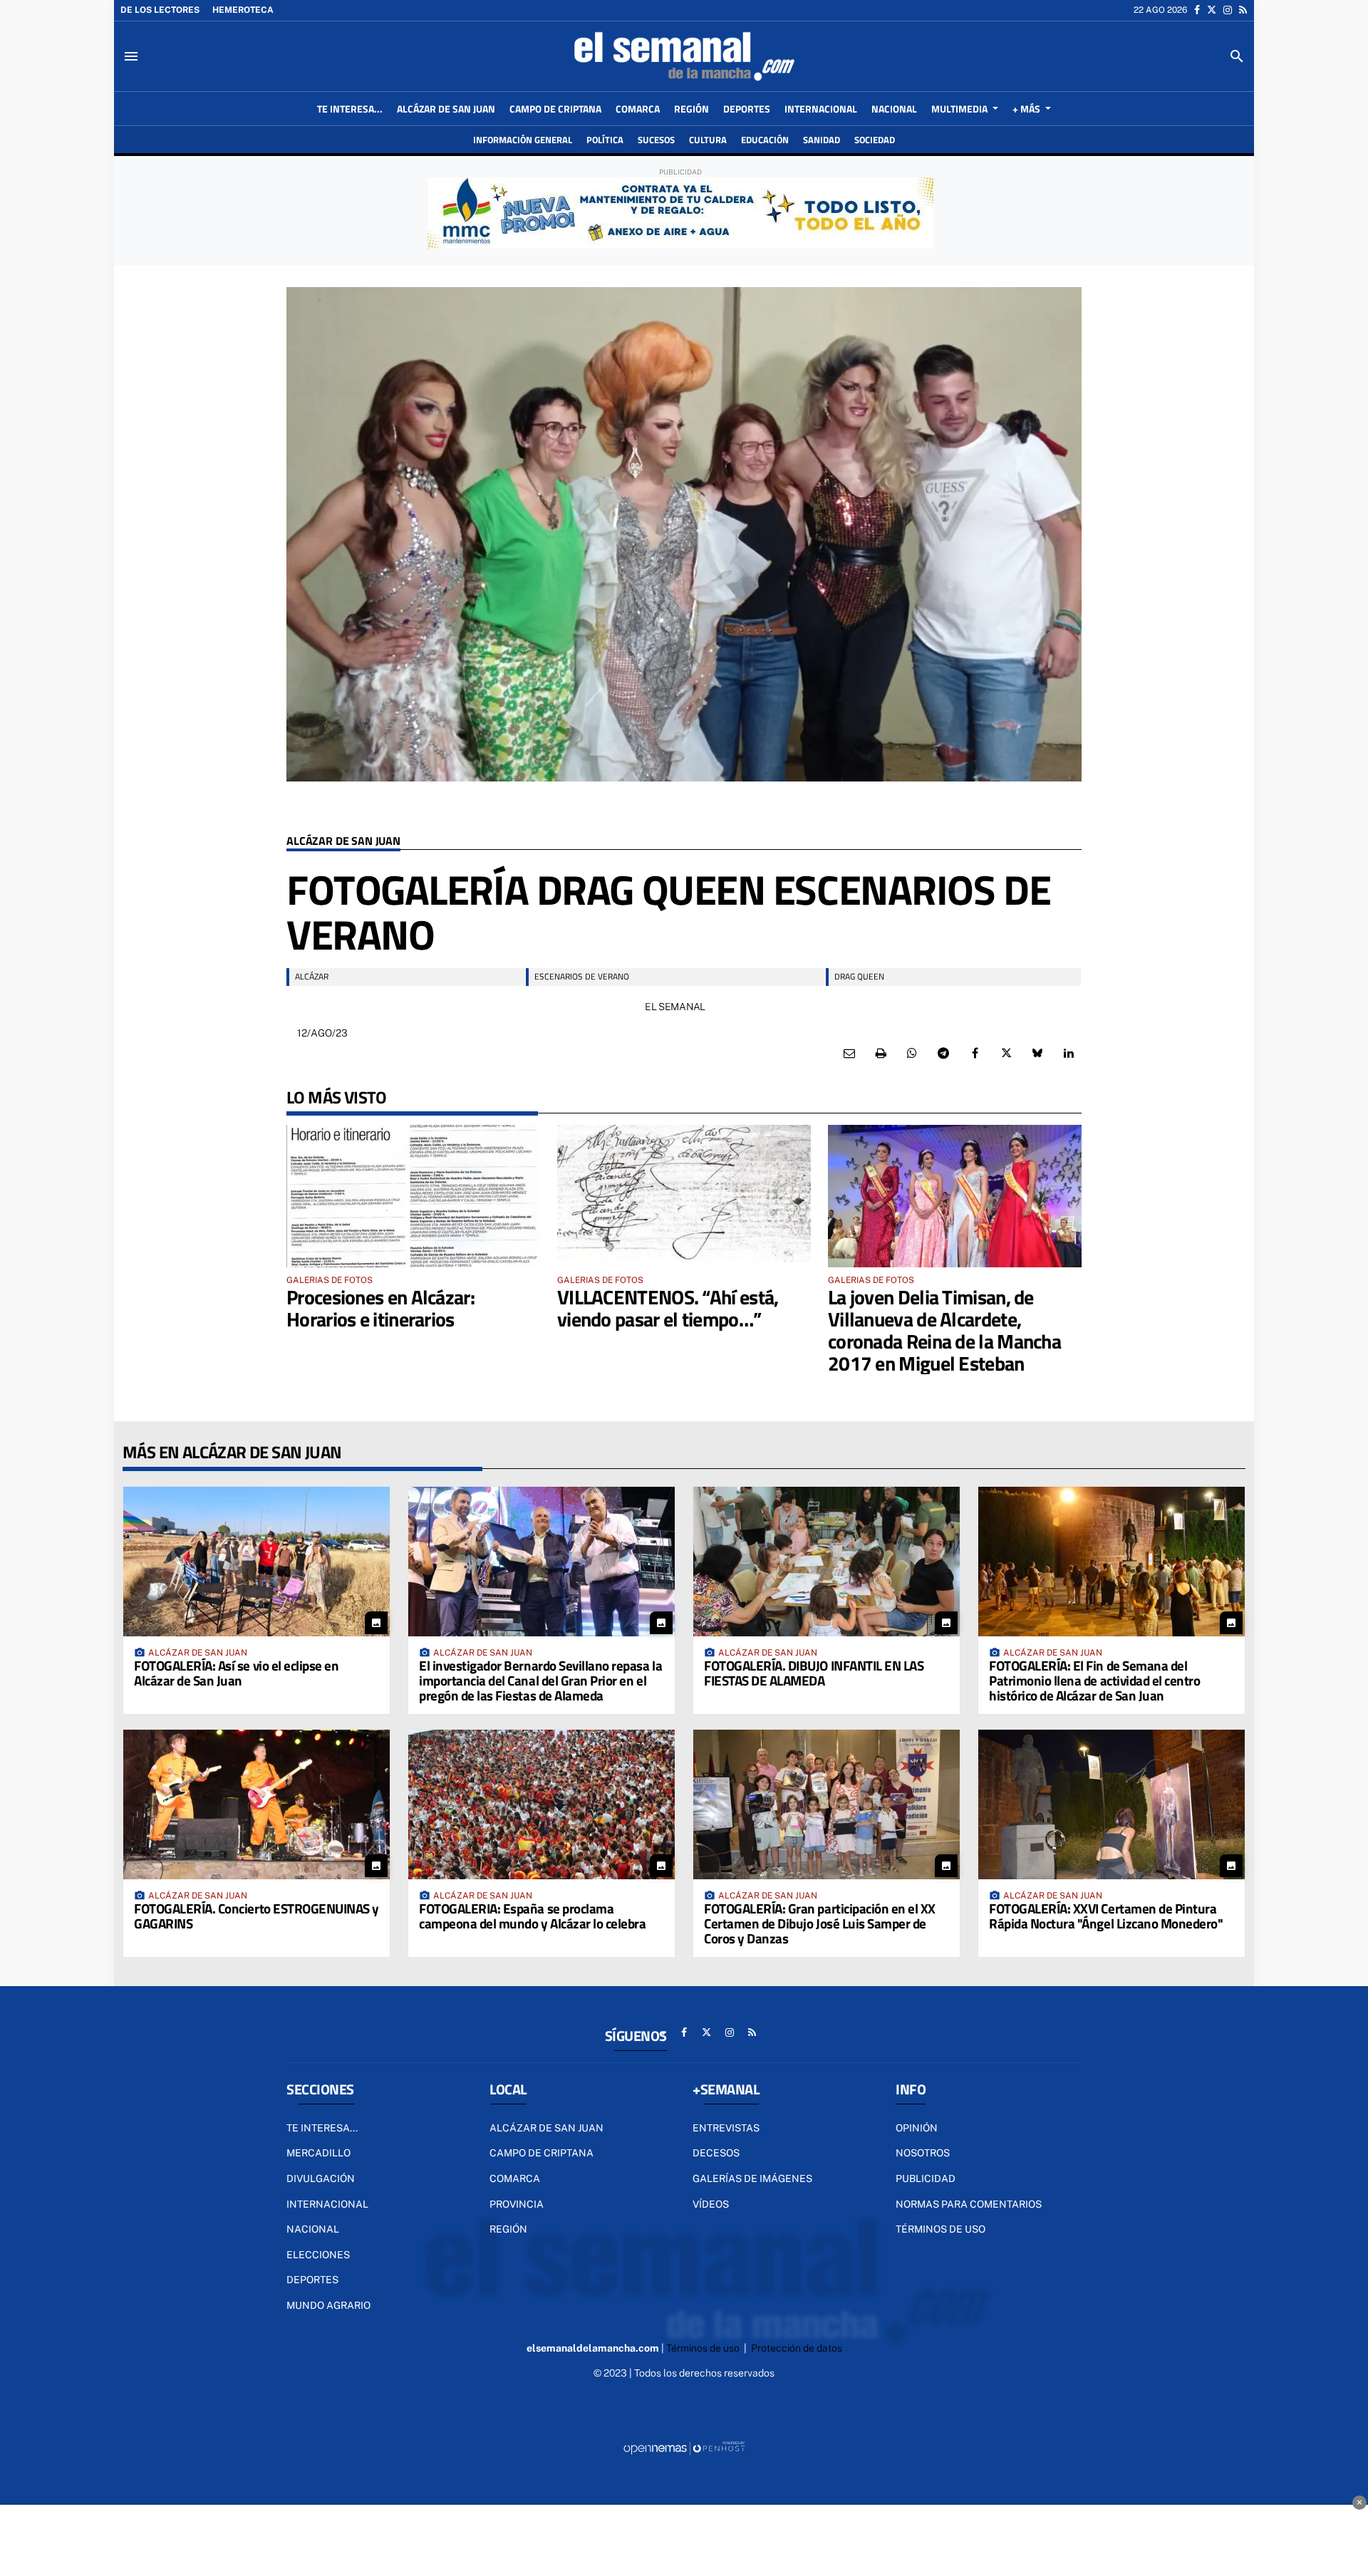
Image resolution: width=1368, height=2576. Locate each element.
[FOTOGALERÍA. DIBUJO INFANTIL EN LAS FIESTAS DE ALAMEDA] (826, 1562)
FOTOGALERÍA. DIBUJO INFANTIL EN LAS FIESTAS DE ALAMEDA (814, 1673)
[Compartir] (912, 1054)
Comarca (515, 2178)
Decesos (716, 2153)
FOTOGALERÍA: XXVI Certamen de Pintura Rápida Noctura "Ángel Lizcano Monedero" (1106, 1916)
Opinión (917, 2128)
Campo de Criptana (541, 2153)
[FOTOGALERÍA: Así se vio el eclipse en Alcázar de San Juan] (256, 1562)
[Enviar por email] (849, 1054)
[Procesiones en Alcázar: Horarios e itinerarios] (413, 1196)
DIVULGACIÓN (321, 2178)
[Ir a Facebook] (1197, 10)
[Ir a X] (1212, 10)
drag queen (859, 976)
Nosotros (923, 2153)
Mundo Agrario (328, 2305)
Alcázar (312, 976)
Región (508, 2229)
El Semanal (675, 1007)
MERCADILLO (318, 2153)
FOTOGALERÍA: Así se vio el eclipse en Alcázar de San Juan (236, 1673)
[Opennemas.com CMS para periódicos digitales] (684, 2447)
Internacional (327, 2204)
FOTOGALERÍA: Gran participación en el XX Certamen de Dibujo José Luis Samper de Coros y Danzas (820, 1923)
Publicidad (926, 2178)
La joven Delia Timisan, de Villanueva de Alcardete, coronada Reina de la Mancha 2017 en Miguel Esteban (944, 1330)
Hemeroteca (243, 10)
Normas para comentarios (969, 2204)
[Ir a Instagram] (1228, 10)
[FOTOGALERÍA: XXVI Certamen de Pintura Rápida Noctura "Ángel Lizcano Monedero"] (1111, 1804)
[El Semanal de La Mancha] (684, 56)
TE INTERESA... (322, 2128)
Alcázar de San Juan (343, 842)
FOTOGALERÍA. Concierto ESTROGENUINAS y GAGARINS (256, 1916)
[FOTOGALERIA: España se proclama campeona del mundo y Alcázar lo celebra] (541, 1804)
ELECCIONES (318, 2255)
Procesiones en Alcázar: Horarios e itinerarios (380, 1308)
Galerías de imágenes (752, 2178)
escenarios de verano (582, 976)
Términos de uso (940, 2229)
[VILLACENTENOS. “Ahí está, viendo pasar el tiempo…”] (684, 1196)
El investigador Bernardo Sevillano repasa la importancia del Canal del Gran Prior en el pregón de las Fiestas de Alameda (540, 1680)
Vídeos (711, 2204)
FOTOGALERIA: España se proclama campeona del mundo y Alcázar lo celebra (532, 1916)
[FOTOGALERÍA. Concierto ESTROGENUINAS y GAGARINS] (256, 1804)
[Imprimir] (881, 1054)
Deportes (312, 2280)
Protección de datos (797, 2348)
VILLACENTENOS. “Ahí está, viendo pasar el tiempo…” (668, 1308)
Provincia (517, 2204)
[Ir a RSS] (1243, 10)
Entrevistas (726, 2128)
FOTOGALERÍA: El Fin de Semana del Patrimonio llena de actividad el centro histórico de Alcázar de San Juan (1094, 1680)
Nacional (313, 2229)
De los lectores (160, 10)
